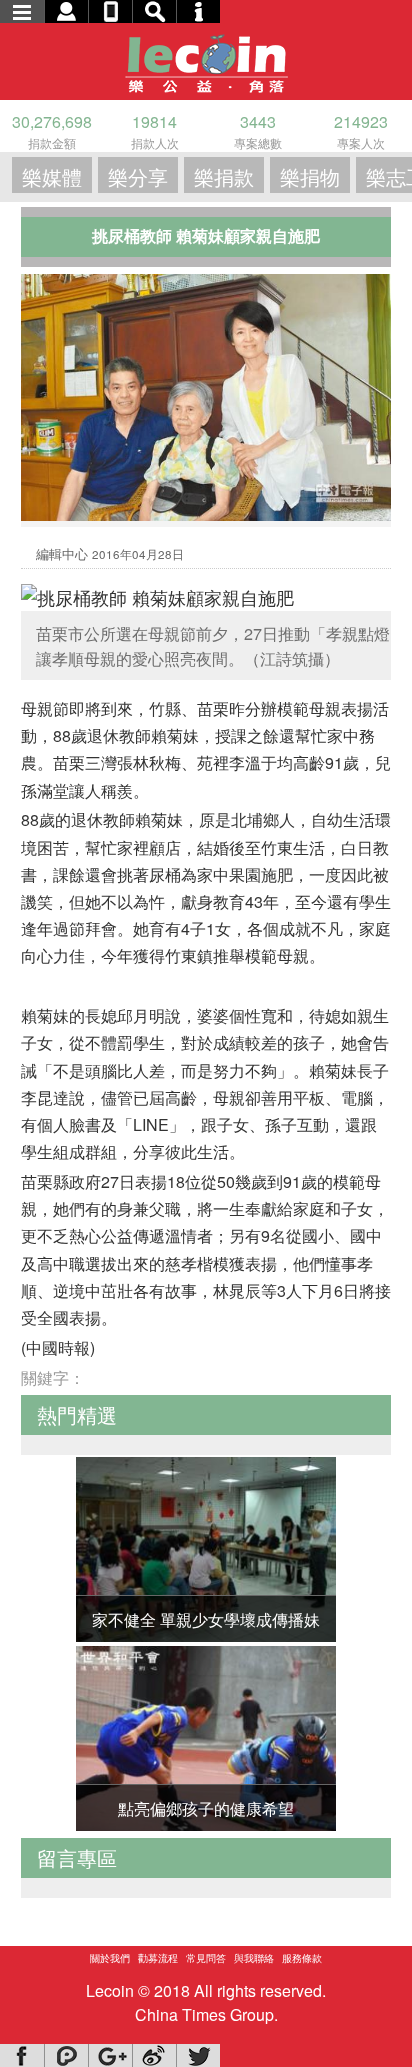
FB (22, 2055)
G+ (110, 2055)
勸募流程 (158, 1958)
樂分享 (138, 176)
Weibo (154, 2055)
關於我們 (110, 1958)
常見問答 (206, 1958)
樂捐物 (310, 176)
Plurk (66, 2055)
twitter (198, 2055)
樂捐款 (224, 176)
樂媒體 (52, 176)
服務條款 (302, 1958)
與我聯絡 (254, 1958)
